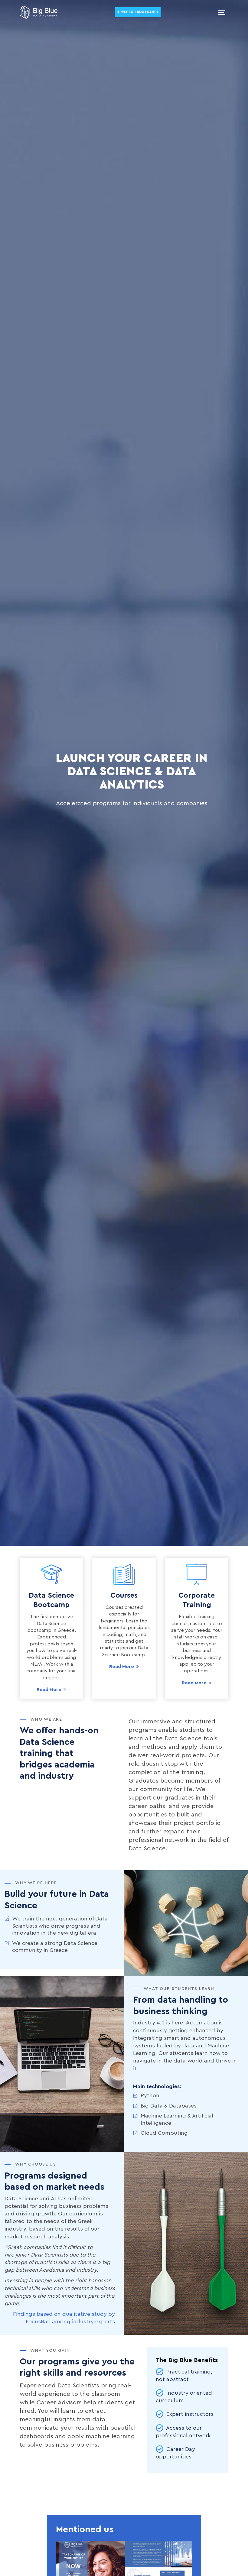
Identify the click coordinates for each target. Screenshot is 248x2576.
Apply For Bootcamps (138, 12)
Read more (49, 1690)
